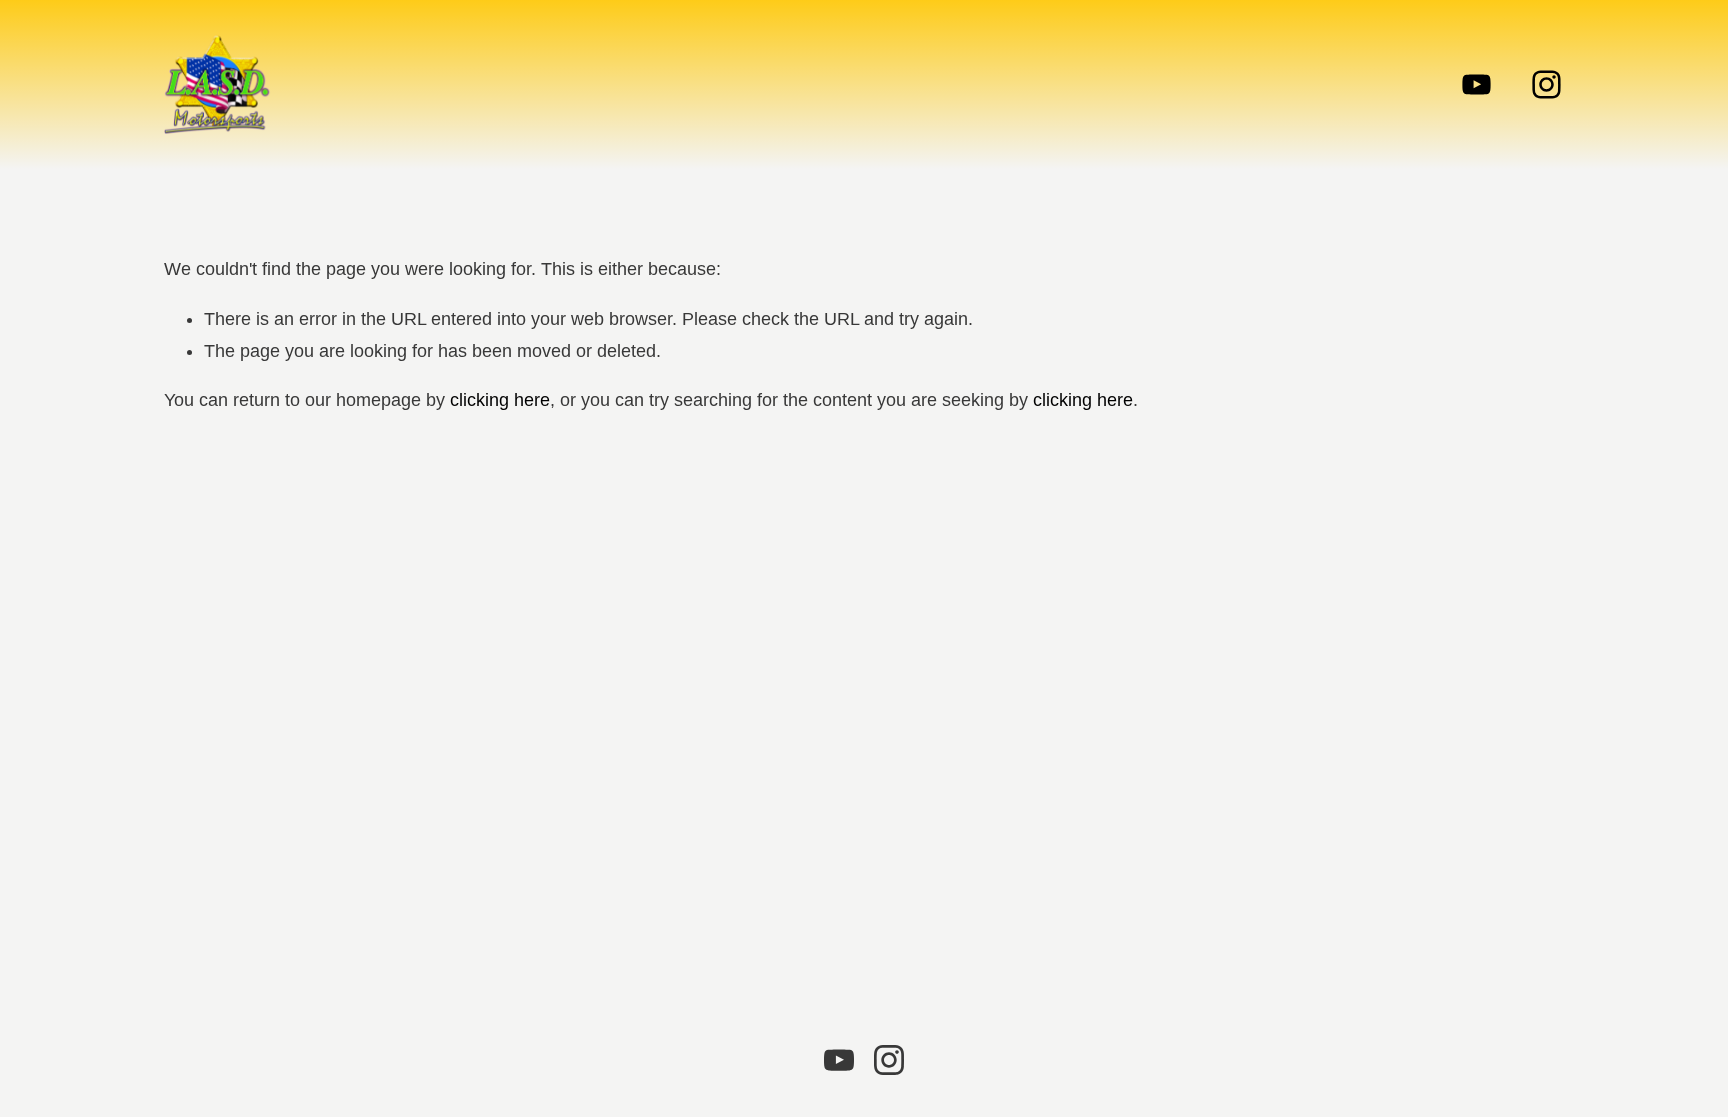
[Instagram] (1546, 84)
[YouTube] (1476, 84)
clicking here (500, 400)
